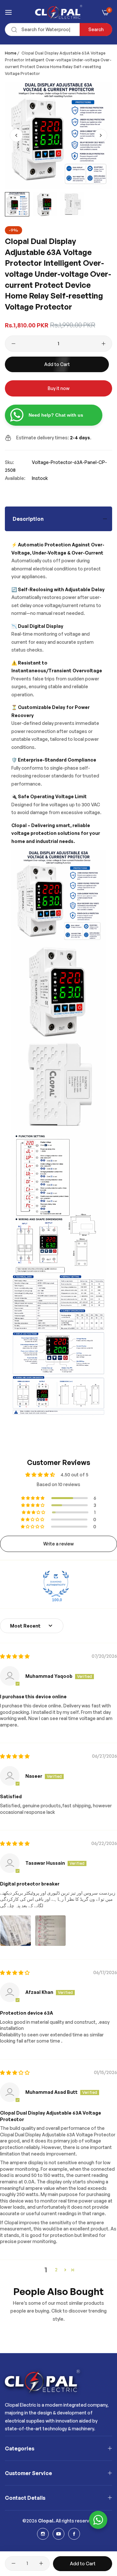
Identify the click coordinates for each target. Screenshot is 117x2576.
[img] (15, 1656)
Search (96, 29)
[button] (101, 135)
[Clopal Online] (59, 12)
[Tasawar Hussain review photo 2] (50, 1931)
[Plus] (104, 344)
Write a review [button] (58, 1544)
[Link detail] (43, 2534)
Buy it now (59, 388)
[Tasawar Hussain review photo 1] (16, 1931)
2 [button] (56, 2270)
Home (11, 53)
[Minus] (13, 344)
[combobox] (58, 30)
